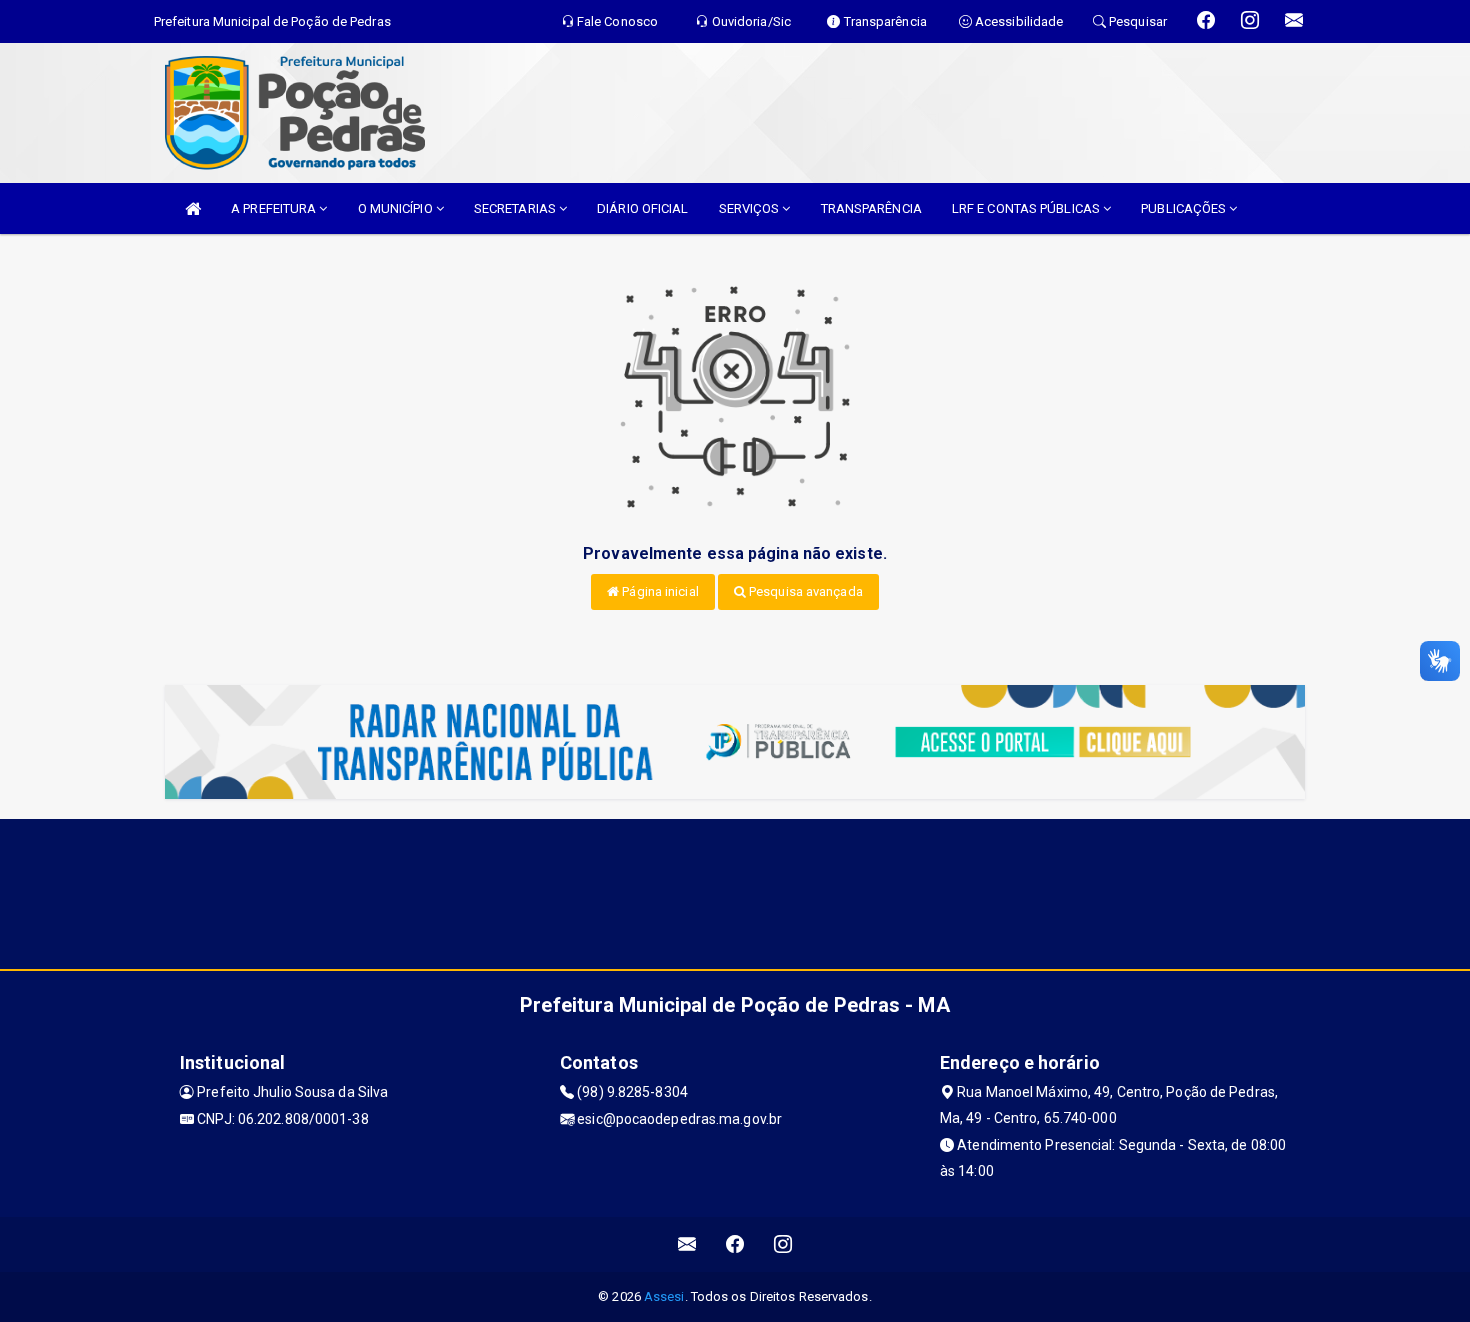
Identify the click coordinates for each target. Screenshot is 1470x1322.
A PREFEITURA (275, 208)
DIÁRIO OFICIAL (642, 208)
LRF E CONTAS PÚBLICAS (1027, 208)
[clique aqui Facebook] (735, 1244)
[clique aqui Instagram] (783, 1244)
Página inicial (659, 591)
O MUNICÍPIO (397, 208)
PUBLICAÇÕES (1185, 208)
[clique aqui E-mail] (687, 1244)
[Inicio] (193, 208)
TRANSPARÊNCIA (871, 208)
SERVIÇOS (751, 208)
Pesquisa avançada (804, 591)
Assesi (664, 1296)
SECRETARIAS (516, 208)
